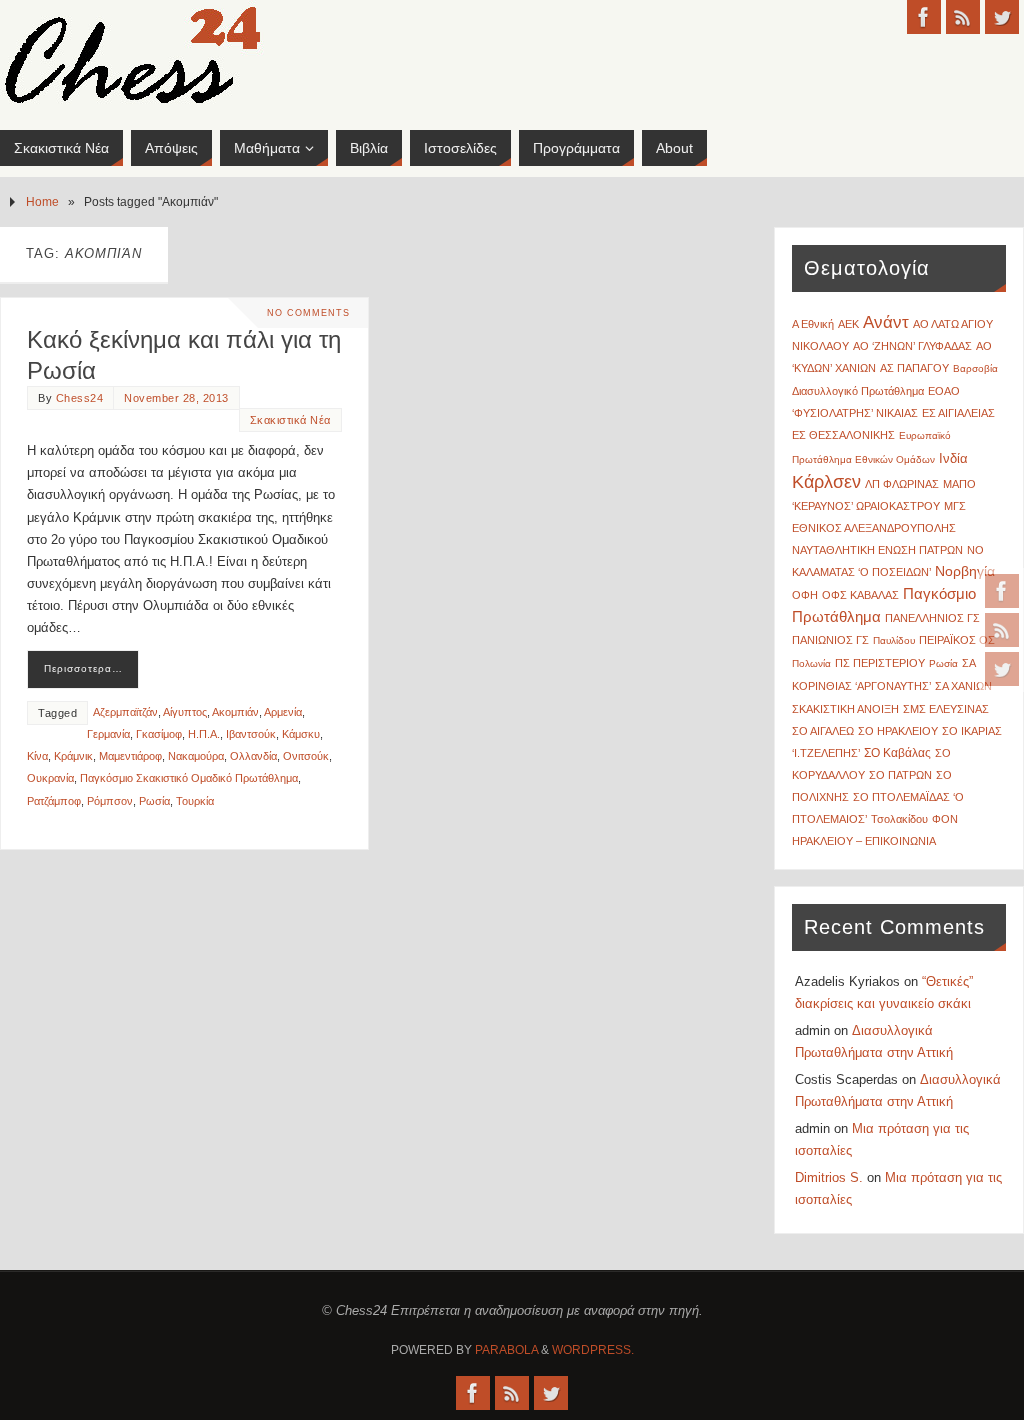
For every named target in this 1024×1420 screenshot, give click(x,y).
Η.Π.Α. (204, 734)
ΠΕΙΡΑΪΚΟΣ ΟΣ (957, 640)
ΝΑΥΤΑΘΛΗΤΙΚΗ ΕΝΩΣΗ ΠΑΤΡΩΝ (877, 550)
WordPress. (593, 1350)
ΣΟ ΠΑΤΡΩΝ (900, 775)
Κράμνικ (73, 756)
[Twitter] (1002, 669)
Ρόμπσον (110, 801)
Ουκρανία (50, 778)
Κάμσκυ (301, 734)
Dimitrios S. (829, 1177)
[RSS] (1002, 630)
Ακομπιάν (235, 712)
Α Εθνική (813, 324)
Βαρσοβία (975, 368)
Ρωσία (154, 801)
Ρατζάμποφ (54, 801)
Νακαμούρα (196, 756)
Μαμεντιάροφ (130, 756)
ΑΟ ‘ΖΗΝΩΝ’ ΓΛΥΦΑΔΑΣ (912, 346)
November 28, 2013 (176, 398)
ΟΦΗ (805, 595)
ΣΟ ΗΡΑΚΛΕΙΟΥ (898, 731)
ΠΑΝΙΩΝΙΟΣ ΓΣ (830, 640)
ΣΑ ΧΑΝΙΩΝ (963, 686)
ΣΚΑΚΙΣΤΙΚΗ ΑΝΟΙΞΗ (845, 709)
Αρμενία (283, 712)
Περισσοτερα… (83, 668)
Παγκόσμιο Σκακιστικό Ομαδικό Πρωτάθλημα (189, 778)
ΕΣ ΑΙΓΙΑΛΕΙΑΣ (958, 413)
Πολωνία (811, 663)
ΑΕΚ (848, 324)
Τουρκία (195, 801)
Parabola (506, 1350)
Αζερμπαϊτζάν (125, 712)
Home (42, 201)
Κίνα (37, 756)
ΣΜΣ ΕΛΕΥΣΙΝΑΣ (946, 709)
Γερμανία (108, 734)
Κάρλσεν (826, 482)
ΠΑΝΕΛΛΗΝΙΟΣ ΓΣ (932, 618)
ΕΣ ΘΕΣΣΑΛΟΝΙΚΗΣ (843, 435)
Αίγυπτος (185, 712)
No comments (308, 313)
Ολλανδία (253, 756)
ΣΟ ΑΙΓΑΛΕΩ (823, 731)
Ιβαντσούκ (251, 734)
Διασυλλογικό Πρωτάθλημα (858, 391)
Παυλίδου (894, 640)
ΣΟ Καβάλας (897, 753)
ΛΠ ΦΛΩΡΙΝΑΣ (902, 484)
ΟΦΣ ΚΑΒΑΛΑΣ (860, 595)
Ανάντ (886, 322)
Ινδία (953, 458)
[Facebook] (1002, 591)
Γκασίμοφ (159, 734)
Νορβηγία (965, 571)
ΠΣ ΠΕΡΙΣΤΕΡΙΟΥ (880, 663)
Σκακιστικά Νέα (290, 420)
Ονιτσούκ (306, 756)
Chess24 (80, 398)
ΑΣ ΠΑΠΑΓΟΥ (914, 368)
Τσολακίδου (899, 819)
